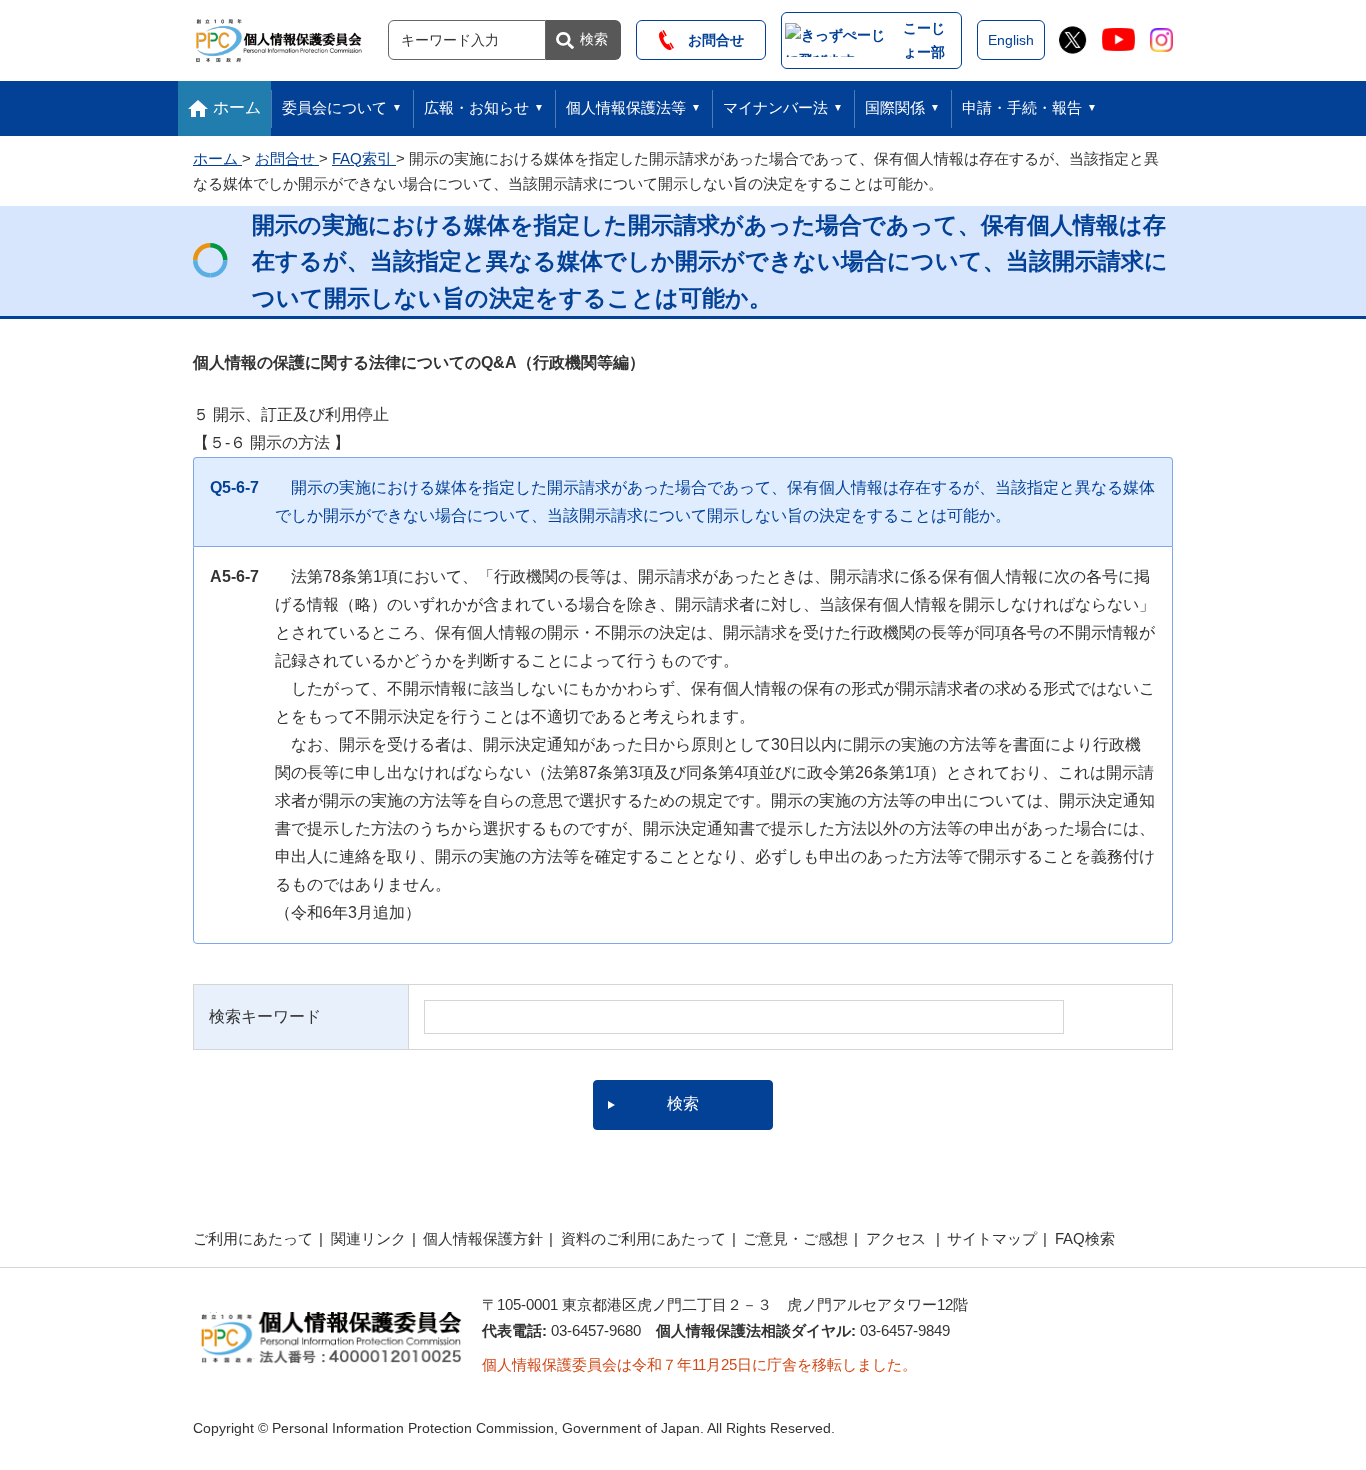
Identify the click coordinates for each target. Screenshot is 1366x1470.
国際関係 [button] (895, 107)
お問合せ (709, 40)
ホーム (237, 107)
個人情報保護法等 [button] (626, 107)
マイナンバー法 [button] (775, 107)
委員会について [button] (334, 107)
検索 (594, 39)
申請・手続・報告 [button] (1022, 107)
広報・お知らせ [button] (476, 107)
